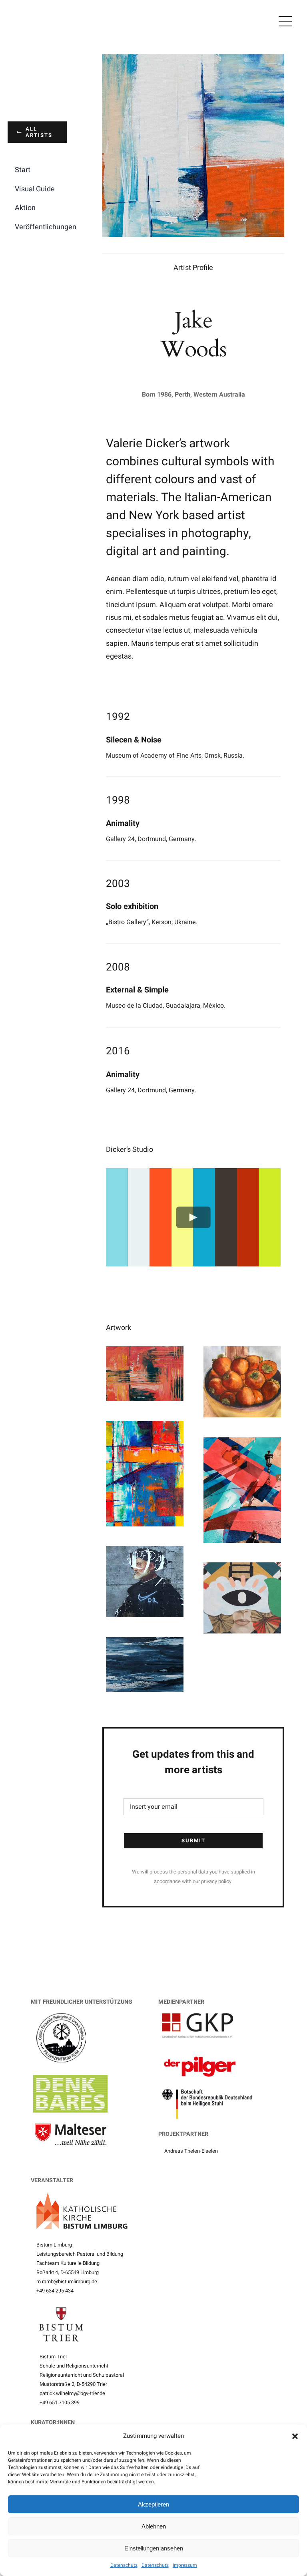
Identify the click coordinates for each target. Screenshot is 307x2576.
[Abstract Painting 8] (145, 1643)
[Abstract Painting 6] (145, 1427)
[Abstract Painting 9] (242, 1569)
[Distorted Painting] (145, 1552)
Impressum (185, 2565)
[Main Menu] (285, 21)
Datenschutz (124, 2565)
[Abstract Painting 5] (242, 1444)
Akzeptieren (153, 2504)
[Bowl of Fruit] (242, 1352)
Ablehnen (154, 2526)
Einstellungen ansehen (154, 2548)
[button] (295, 2436)
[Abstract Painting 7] (145, 1352)
